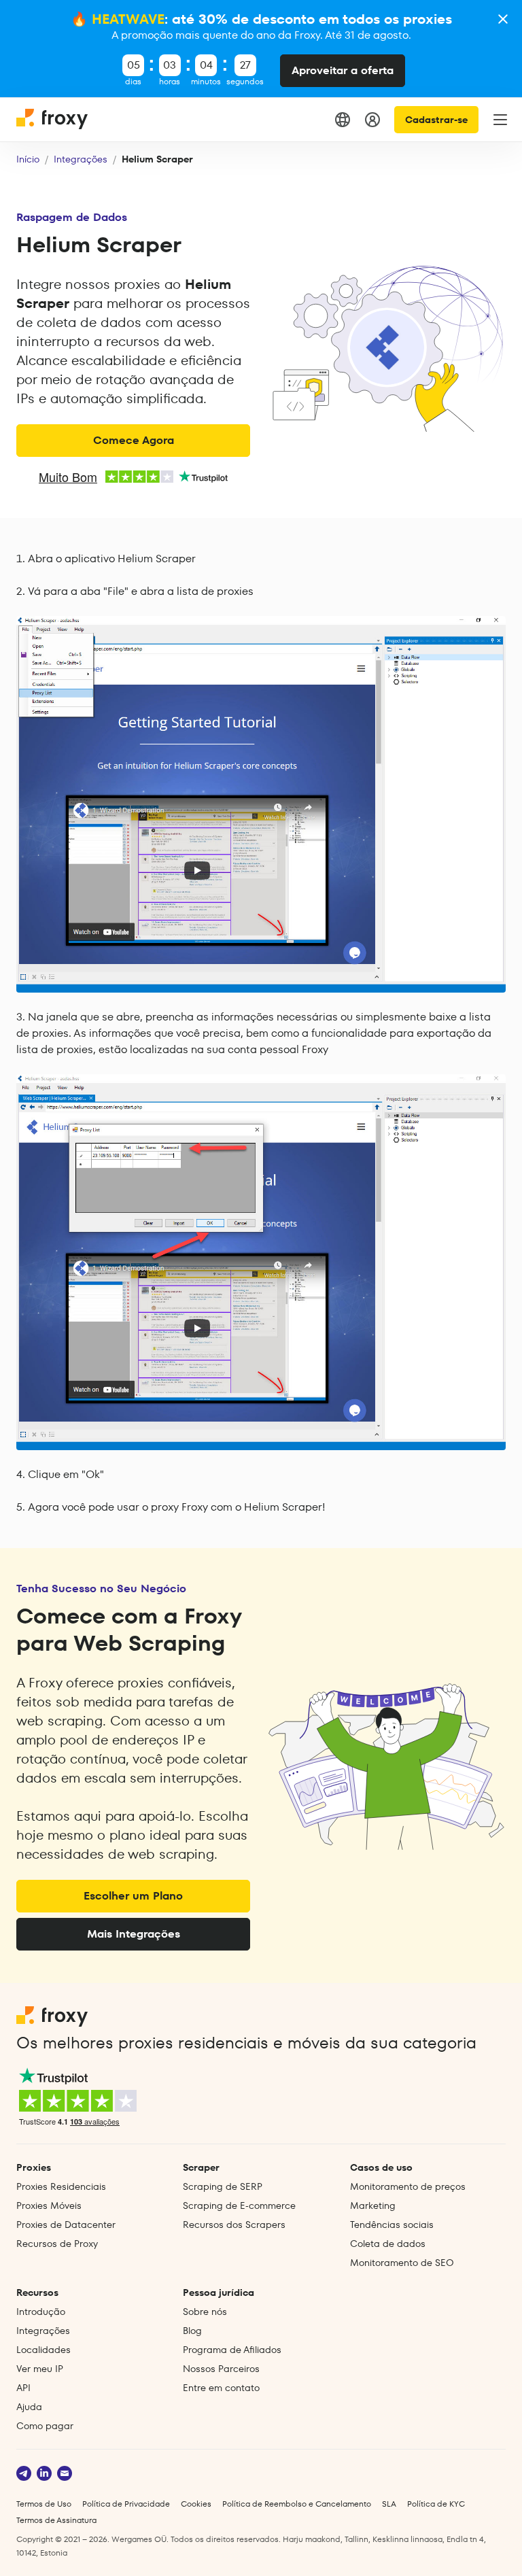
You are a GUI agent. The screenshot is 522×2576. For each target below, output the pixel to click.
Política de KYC (436, 2504)
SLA (389, 2504)
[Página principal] (53, 120)
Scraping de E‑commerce (239, 2205)
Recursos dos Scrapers (234, 2225)
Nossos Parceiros (221, 2369)
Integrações (81, 159)
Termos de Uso (44, 2504)
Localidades (43, 2350)
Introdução (41, 2312)
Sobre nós (205, 2312)
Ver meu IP (40, 2369)
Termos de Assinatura (56, 2520)
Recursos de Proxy (57, 2244)
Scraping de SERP (223, 2186)
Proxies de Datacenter (66, 2225)
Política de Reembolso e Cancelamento (297, 2504)
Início (28, 159)
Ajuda (29, 2407)
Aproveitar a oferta (343, 70)
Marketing (373, 2205)
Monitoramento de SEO (402, 2263)
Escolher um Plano (133, 1896)
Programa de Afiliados (232, 2350)
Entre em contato (221, 2388)
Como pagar (45, 2426)
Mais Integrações (134, 1934)
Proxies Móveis (49, 2205)
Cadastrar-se (436, 120)
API (23, 2388)
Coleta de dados (388, 2244)
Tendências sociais (392, 2225)
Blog (192, 2331)
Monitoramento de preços (408, 2186)
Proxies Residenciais (61, 2186)
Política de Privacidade (126, 2504)
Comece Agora (134, 440)
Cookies (196, 2504)
